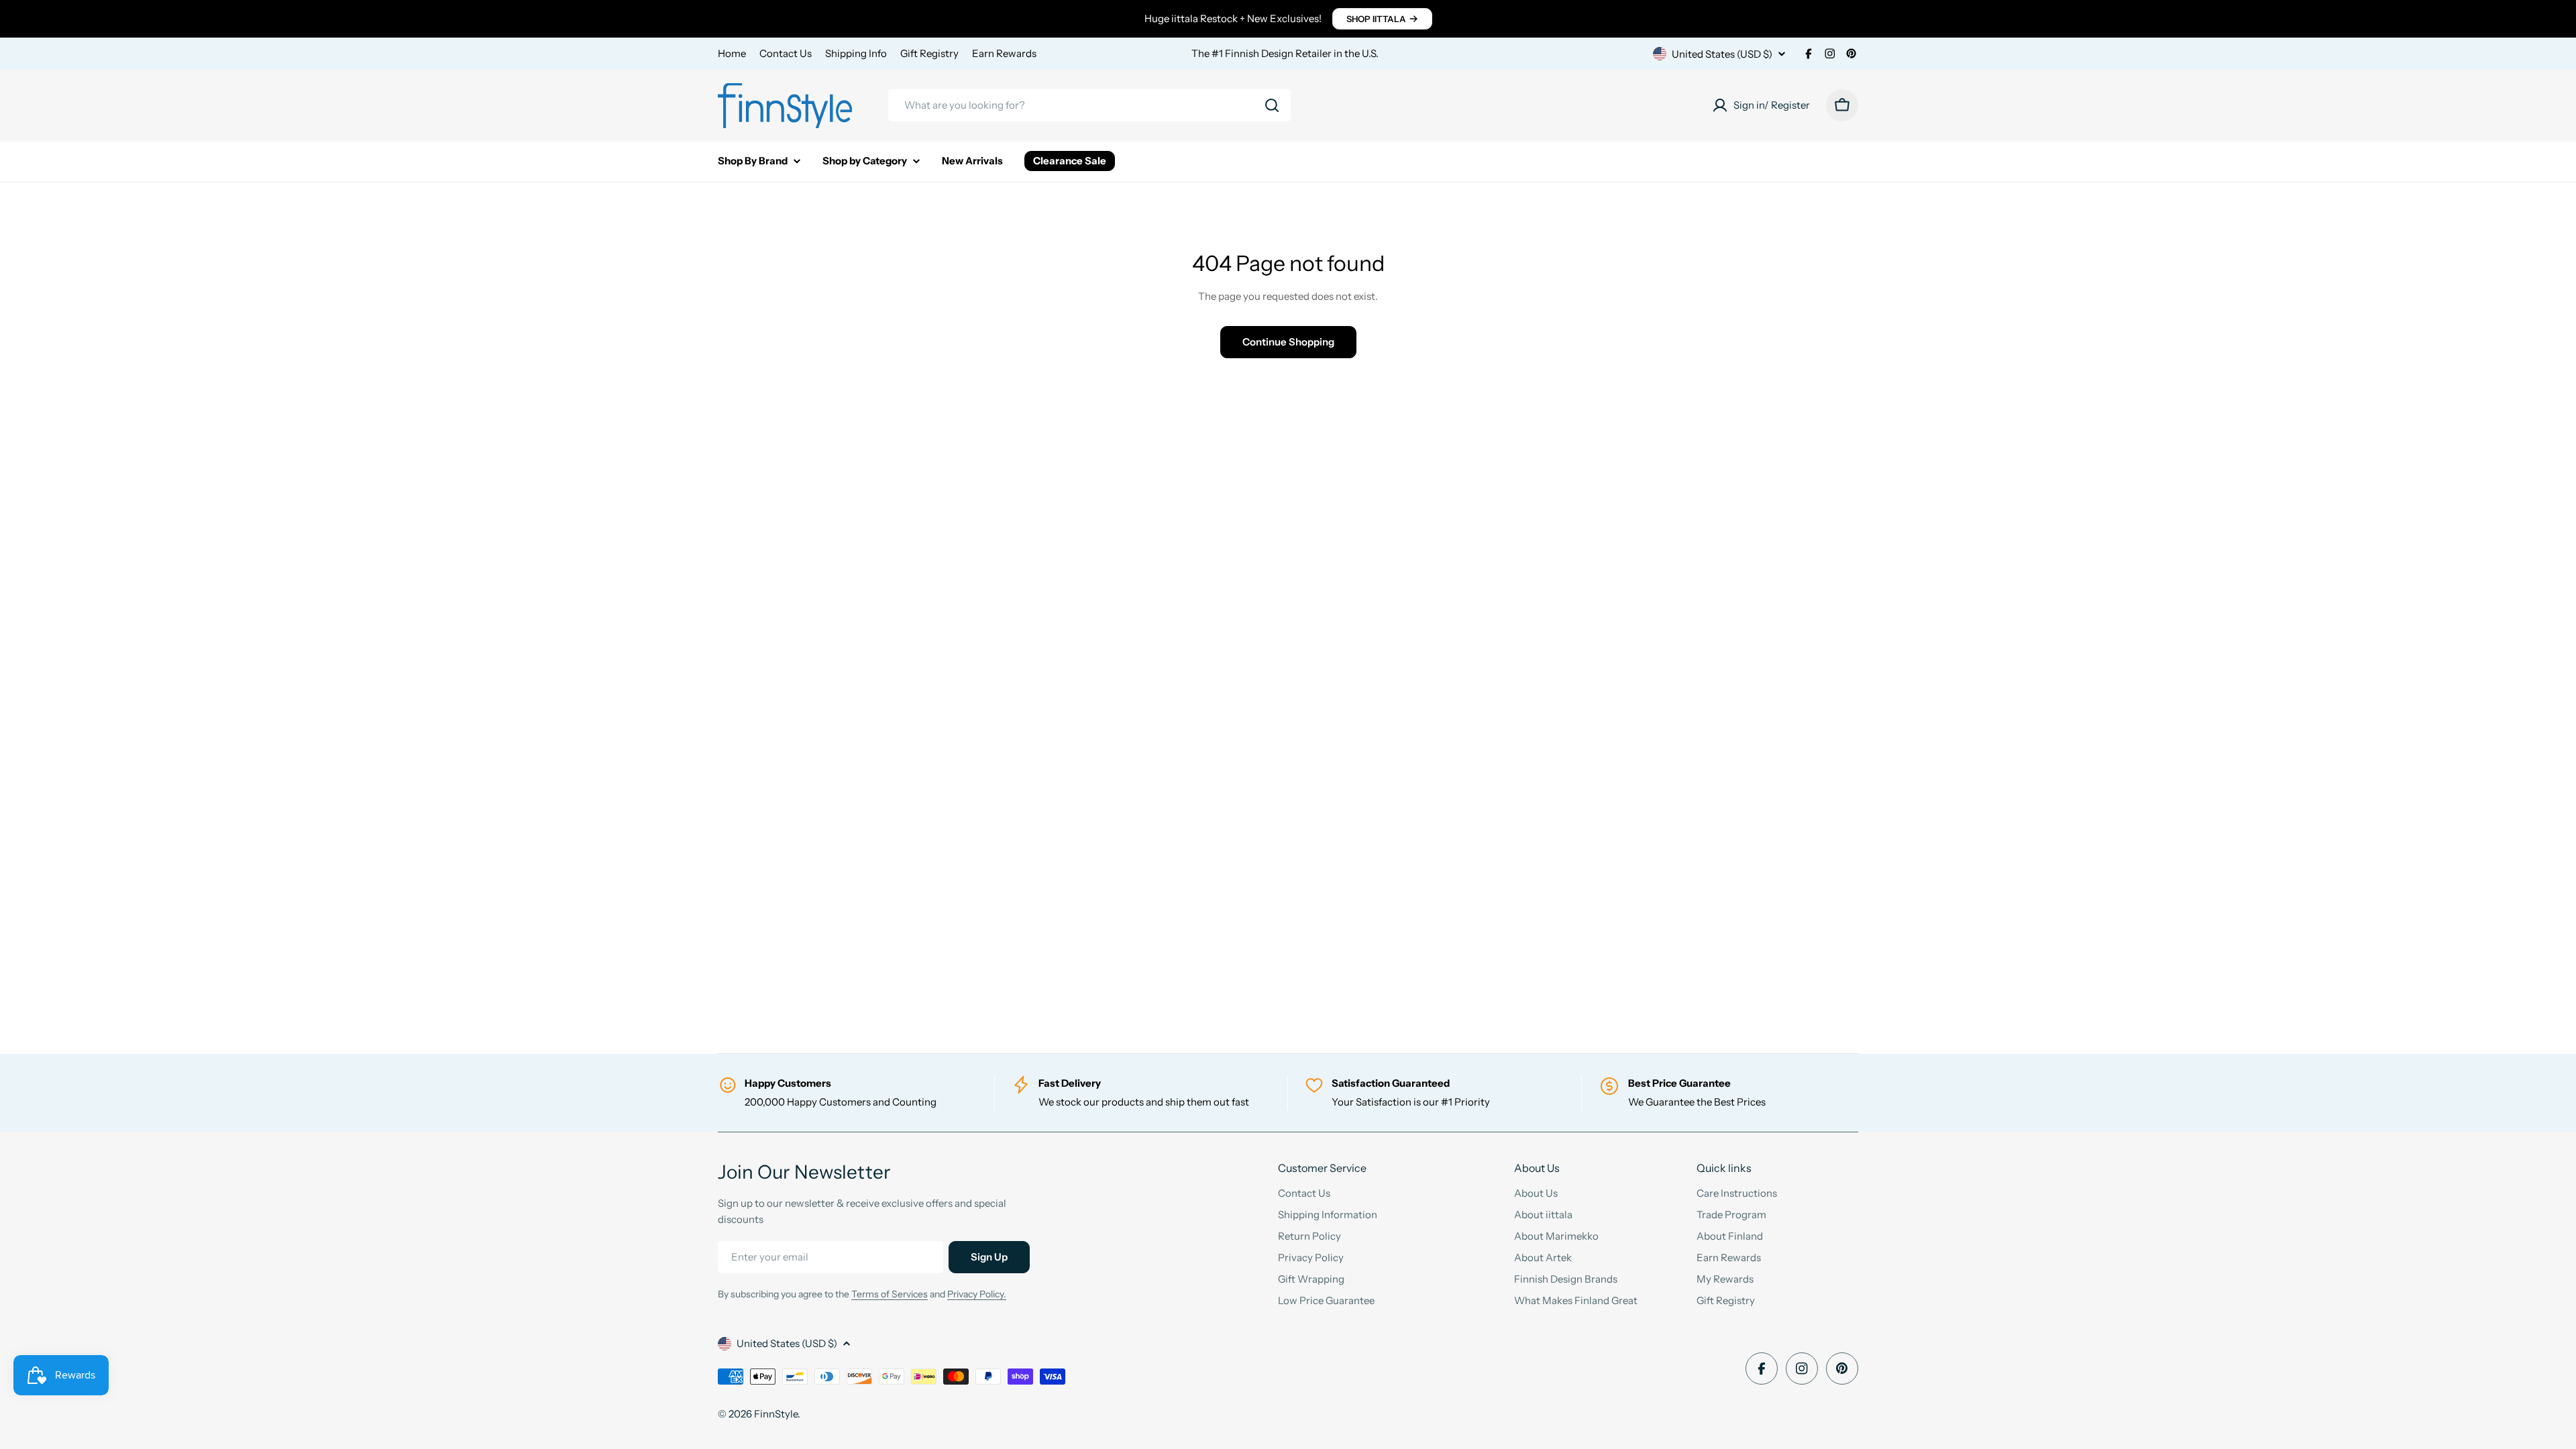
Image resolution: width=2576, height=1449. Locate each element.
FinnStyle (776, 1414)
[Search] (1272, 105)
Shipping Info (856, 53)
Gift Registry (929, 53)
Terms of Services (890, 1294)
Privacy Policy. (977, 1294)
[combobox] (1089, 105)
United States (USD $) (1722, 54)
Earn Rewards (1004, 53)
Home (732, 53)
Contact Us (786, 53)
